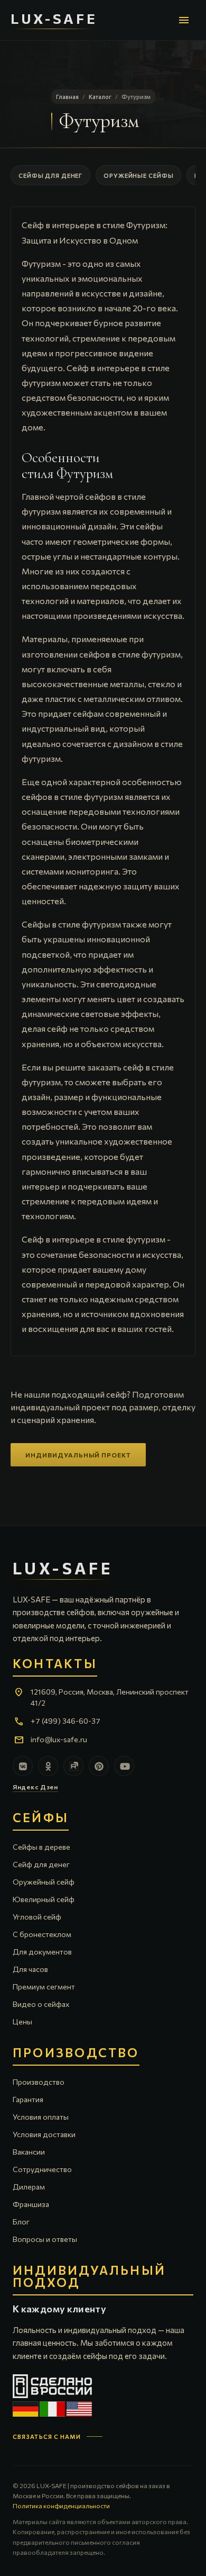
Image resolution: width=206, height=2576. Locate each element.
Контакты (55, 1664)
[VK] (23, 1766)
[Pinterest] (99, 1766)
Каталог (100, 97)
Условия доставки (44, 2134)
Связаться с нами (47, 2437)
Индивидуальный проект (78, 1455)
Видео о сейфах (41, 2004)
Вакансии (29, 2152)
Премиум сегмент (44, 1987)
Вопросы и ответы (45, 2239)
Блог (21, 2222)
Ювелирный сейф (44, 1899)
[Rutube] (73, 1766)
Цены (22, 2021)
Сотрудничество (42, 2169)
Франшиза (31, 2204)
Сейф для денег (41, 1864)
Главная (67, 97)
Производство (39, 2082)
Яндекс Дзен (35, 1787)
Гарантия (28, 2099)
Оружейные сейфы (138, 175)
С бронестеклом (42, 1934)
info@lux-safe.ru (59, 1739)
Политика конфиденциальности (61, 2506)
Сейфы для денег (50, 175)
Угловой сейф (37, 1917)
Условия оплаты (41, 2117)
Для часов (30, 1969)
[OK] (48, 1766)
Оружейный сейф (44, 1882)
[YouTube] (124, 1766)
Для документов (42, 1952)
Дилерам (29, 2187)
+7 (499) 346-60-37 (65, 1721)
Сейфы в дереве (41, 1847)
